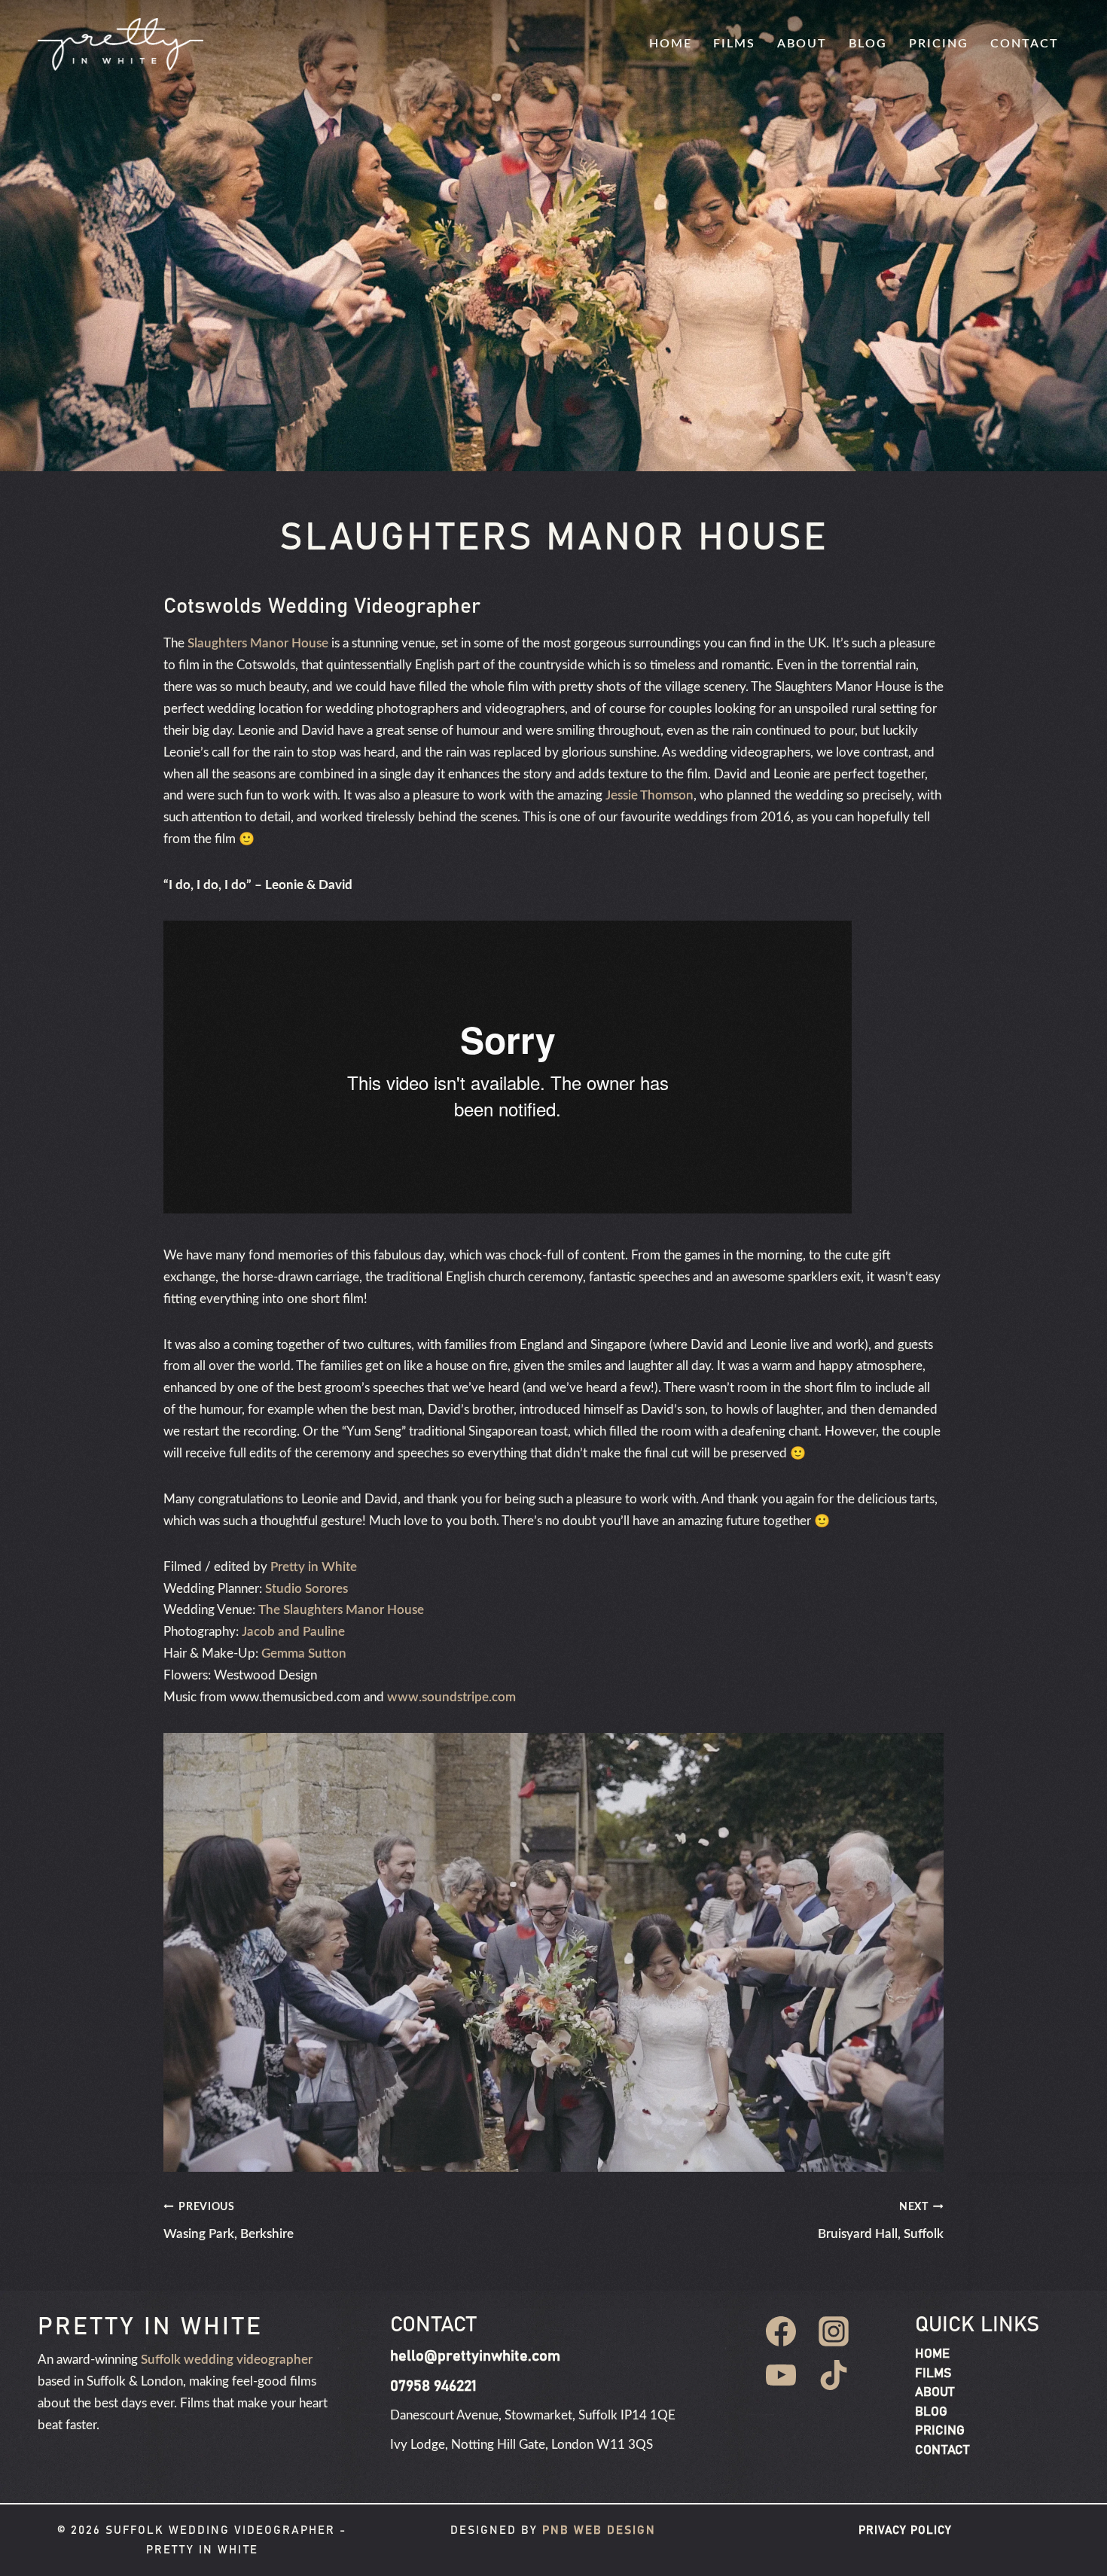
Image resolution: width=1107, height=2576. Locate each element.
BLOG (931, 2412)
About (802, 44)
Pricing (939, 44)
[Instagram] (834, 2331)
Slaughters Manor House (258, 643)
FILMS (933, 2374)
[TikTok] (834, 2375)
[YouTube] (781, 2375)
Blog (868, 44)
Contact (1025, 44)
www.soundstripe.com (451, 1697)
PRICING (940, 2431)
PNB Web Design (599, 2530)
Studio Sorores (306, 1589)
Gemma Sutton (304, 1653)
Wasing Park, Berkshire (229, 2221)
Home (671, 44)
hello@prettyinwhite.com (475, 2356)
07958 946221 (433, 2386)
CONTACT (942, 2451)
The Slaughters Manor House (341, 1610)
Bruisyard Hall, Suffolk (881, 2221)
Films (734, 44)
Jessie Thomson (650, 795)
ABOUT (935, 2393)
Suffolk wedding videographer (227, 2360)
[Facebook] (781, 2331)
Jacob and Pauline (293, 1632)
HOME (932, 2354)
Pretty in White (314, 1567)
